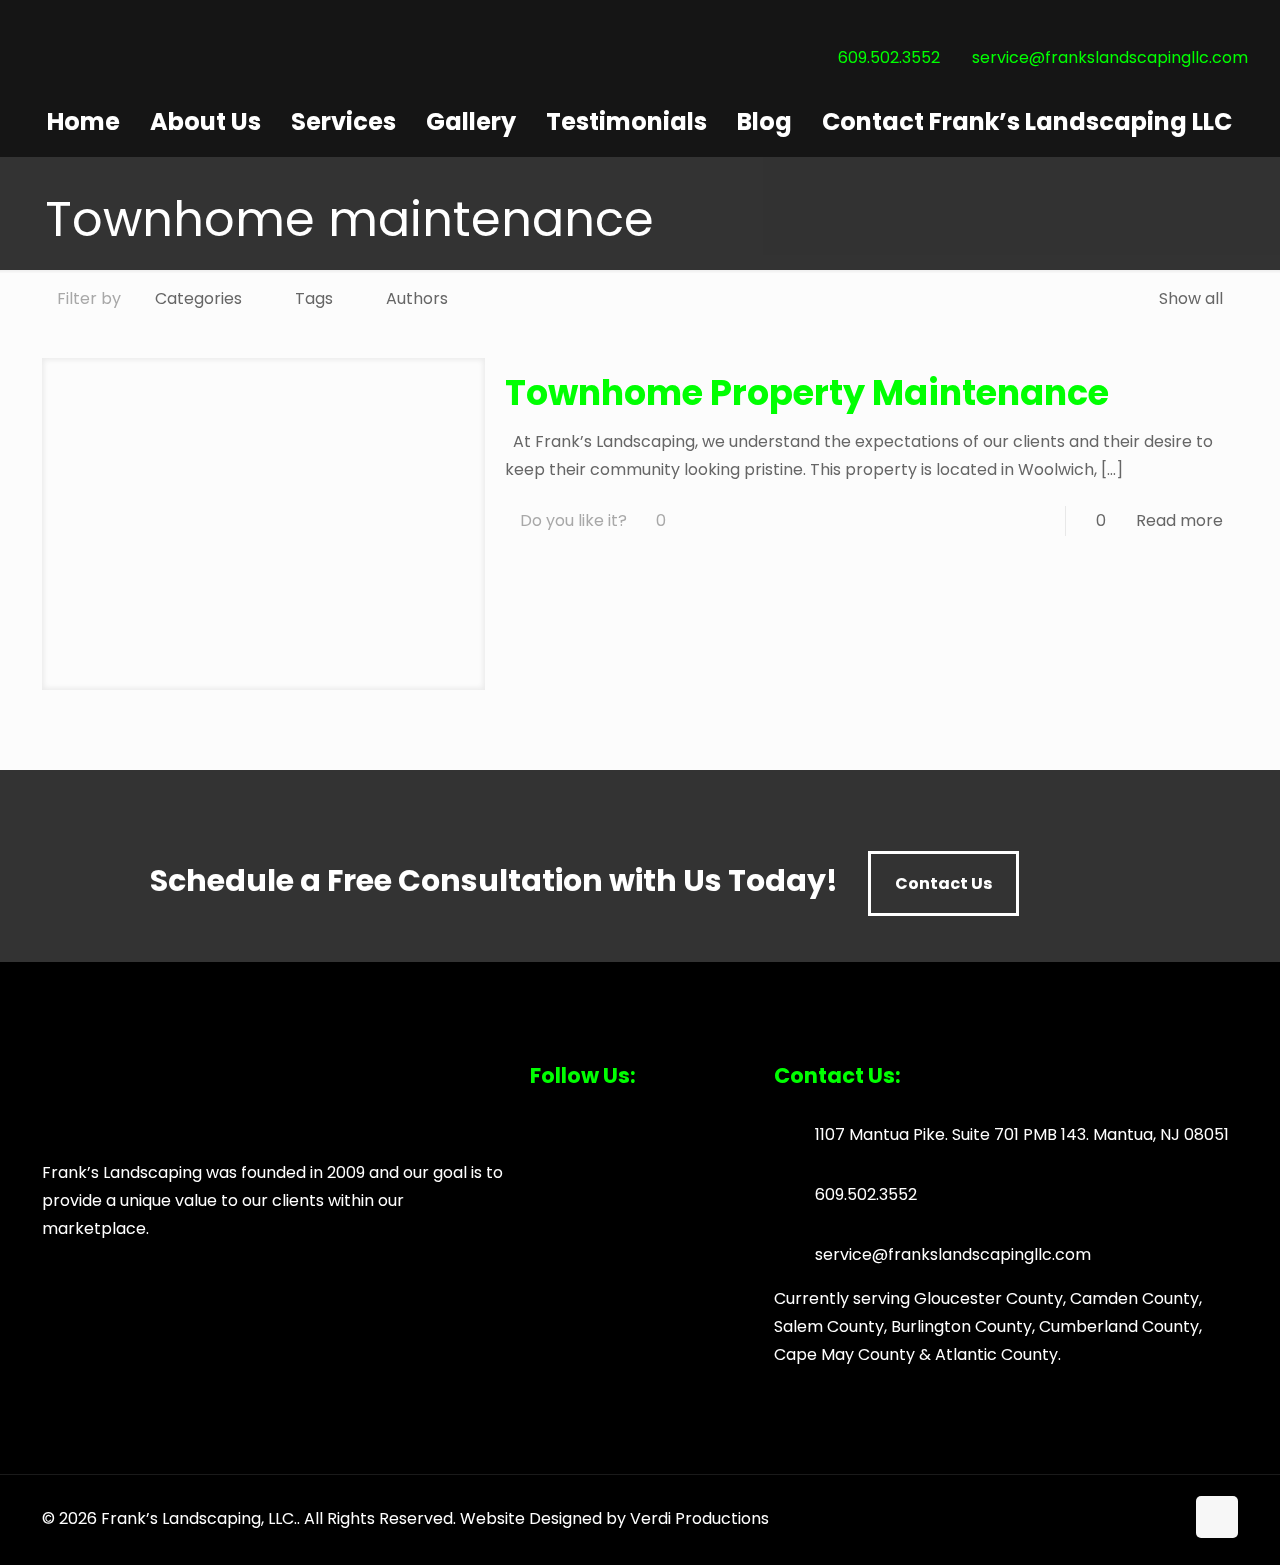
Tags (314, 298)
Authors (417, 298)
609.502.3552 (889, 57)
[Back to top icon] (1217, 1517)
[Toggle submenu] (343, 147)
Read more (1179, 520)
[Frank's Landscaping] (182, 92)
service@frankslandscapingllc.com (1110, 57)
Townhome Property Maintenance (807, 392)
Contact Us (943, 883)
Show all (1191, 298)
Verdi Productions (699, 1518)
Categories (198, 298)
